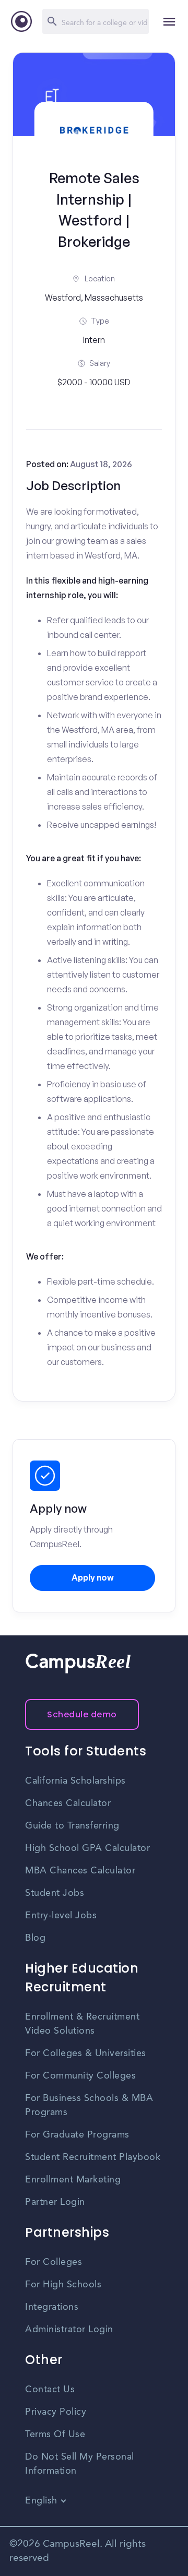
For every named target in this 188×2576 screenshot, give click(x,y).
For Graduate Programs (77, 2135)
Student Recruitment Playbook (93, 2157)
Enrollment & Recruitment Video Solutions (82, 2024)
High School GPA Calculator (87, 1848)
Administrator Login (69, 2330)
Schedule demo (82, 1714)
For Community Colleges (80, 2076)
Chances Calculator (68, 1803)
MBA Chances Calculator (80, 1871)
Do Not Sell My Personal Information (80, 2464)
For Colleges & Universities (86, 2053)
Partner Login (55, 2202)
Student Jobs (55, 1893)
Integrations (52, 2307)
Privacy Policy (56, 2412)
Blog (35, 1938)
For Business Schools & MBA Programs (89, 2105)
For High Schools (63, 2285)
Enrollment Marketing (73, 2180)
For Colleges (54, 2262)
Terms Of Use (55, 2435)
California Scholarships (75, 1781)
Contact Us (50, 2390)
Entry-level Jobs (61, 1916)
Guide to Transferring (72, 1826)
